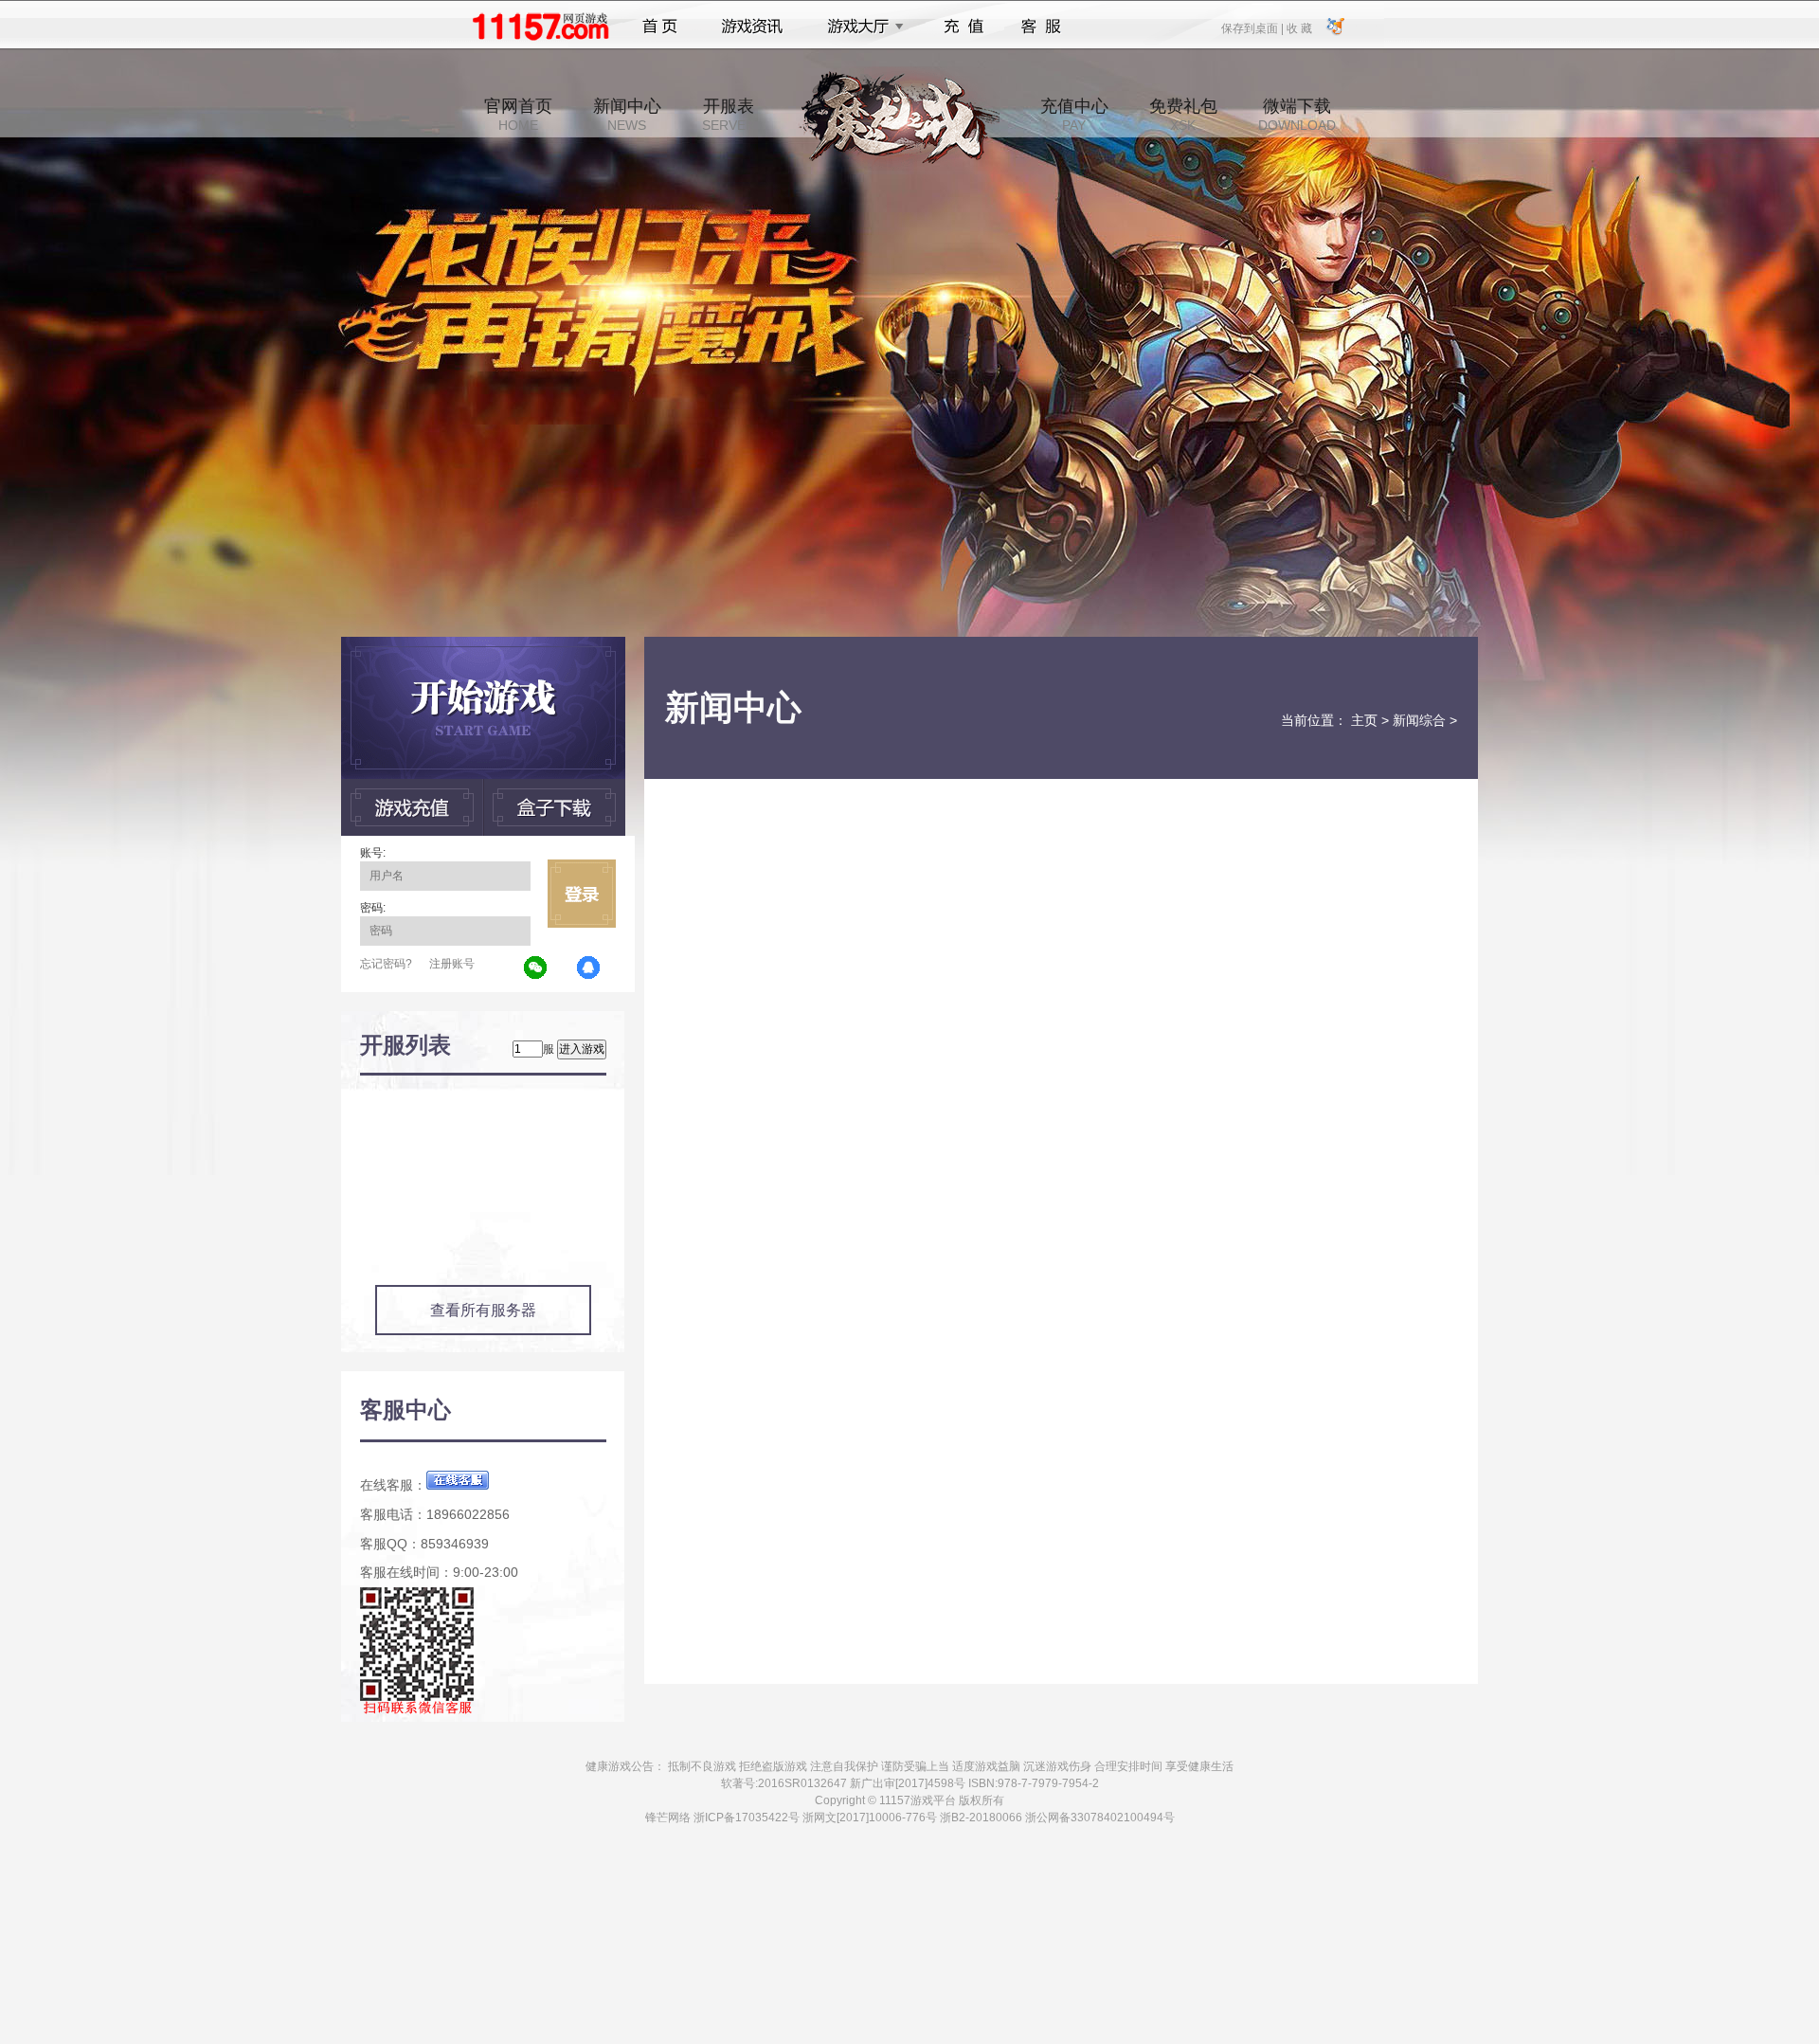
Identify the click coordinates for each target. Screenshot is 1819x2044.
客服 (1042, 27)
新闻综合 (1419, 720)
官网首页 (518, 115)
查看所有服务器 (483, 1310)
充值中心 (1074, 115)
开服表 (729, 115)
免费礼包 (1183, 115)
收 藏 (1299, 27)
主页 (1364, 720)
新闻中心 (627, 115)
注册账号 (452, 964)
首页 (660, 27)
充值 (963, 27)
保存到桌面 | (1253, 27)
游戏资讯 (752, 27)
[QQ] (589, 968)
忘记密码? (386, 964)
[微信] (536, 968)
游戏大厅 (860, 27)
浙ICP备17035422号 (747, 1818)
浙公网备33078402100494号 (1100, 1818)
